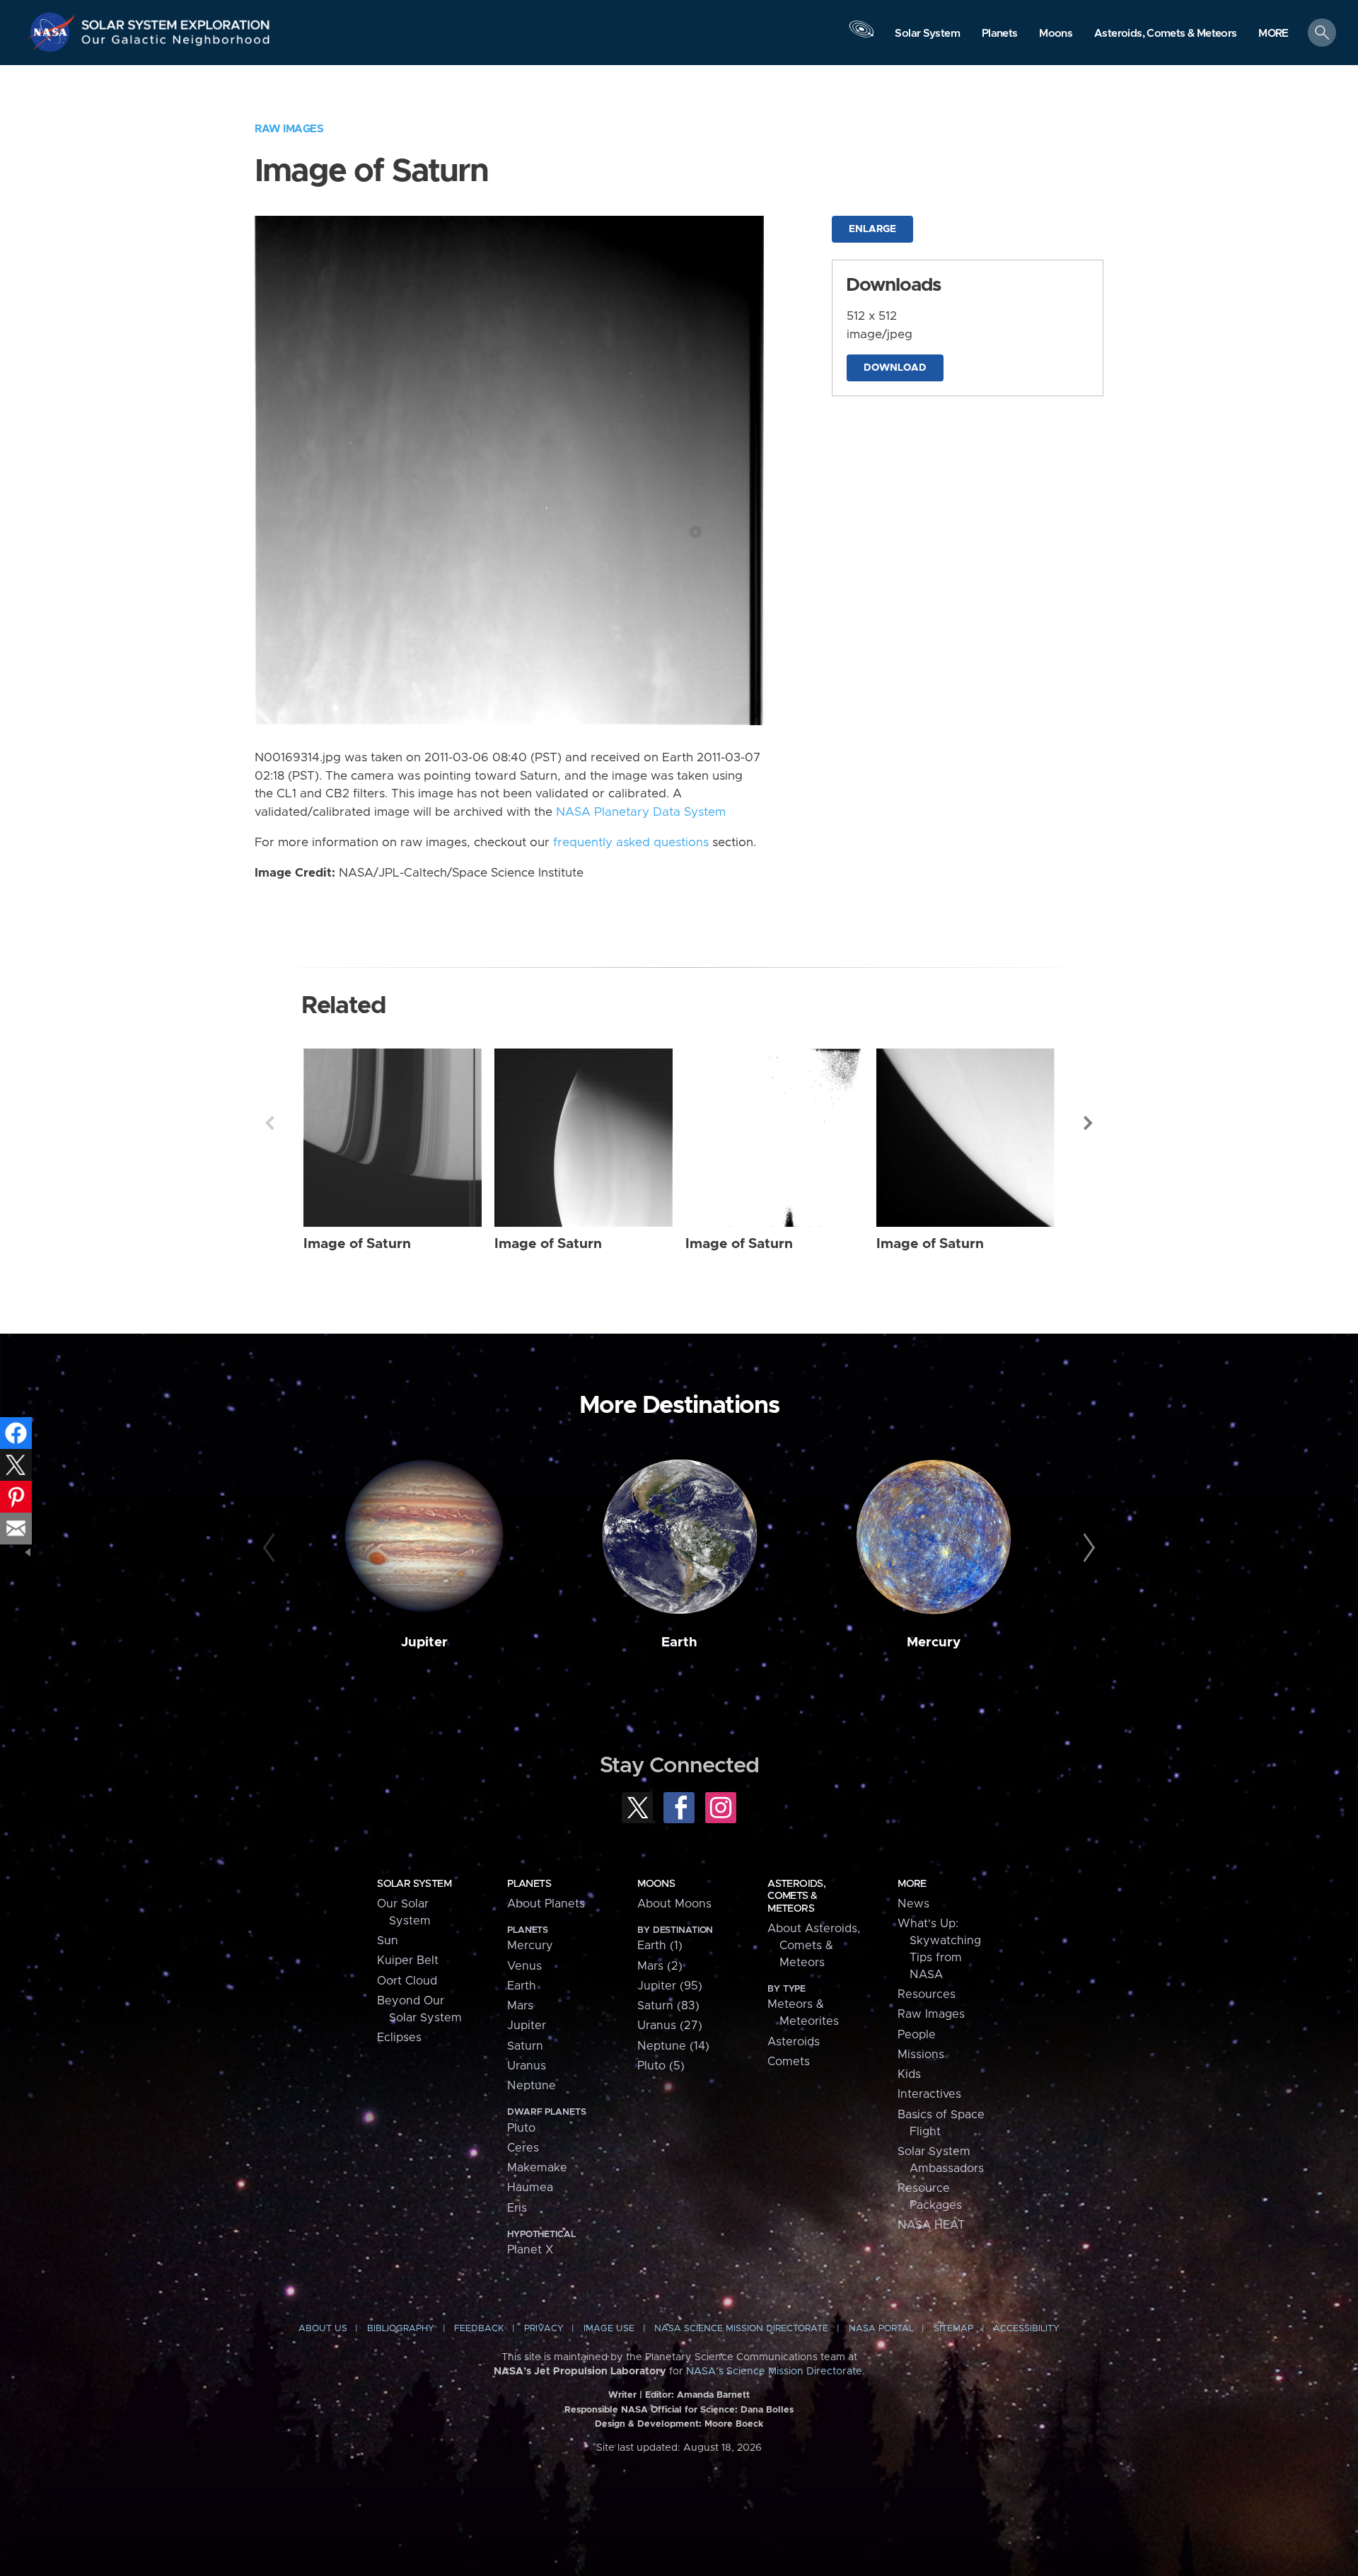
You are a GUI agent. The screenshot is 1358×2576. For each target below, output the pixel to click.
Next (1089, 1123)
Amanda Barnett (713, 2395)
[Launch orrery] (861, 36)
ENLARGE (872, 229)
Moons (656, 1884)
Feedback (479, 2329)
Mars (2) (660, 1966)
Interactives (929, 2094)
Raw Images (289, 129)
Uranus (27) (670, 2026)
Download (895, 368)
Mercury (934, 1642)
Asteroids (794, 2042)
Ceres (523, 2148)
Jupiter (424, 1642)
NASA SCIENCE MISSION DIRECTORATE (741, 2329)
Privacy (544, 2329)
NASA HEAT (931, 2225)
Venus (524, 1966)
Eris (517, 2208)
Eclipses (399, 2038)
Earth (679, 1642)
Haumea (530, 2188)
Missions (921, 2055)
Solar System (414, 1884)
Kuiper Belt (408, 1960)
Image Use (609, 2329)
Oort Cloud (407, 1981)
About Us (323, 2329)
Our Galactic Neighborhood (176, 43)
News (913, 1904)
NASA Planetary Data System (641, 812)
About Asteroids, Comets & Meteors (814, 1946)
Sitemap (953, 2329)
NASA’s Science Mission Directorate (774, 2372)
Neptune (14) (673, 2046)
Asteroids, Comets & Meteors (796, 1896)
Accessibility (1026, 2329)
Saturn (525, 2046)
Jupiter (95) (670, 1986)
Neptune (532, 2086)
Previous (269, 1123)
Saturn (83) (668, 2006)
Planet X (530, 2250)
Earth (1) (660, 1946)
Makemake (537, 2168)
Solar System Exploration (176, 21)
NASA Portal (881, 2329)
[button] (1273, 34)
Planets (529, 1884)
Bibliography (401, 2329)
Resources (927, 1994)
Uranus (527, 2066)
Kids (909, 2074)
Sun (388, 1941)
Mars (520, 2006)
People (917, 2035)
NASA (54, 32)
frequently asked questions (631, 843)
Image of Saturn (357, 1244)
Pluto (521, 2128)
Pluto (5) (661, 2066)
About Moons (674, 1904)
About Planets (546, 1904)
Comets (789, 2062)
